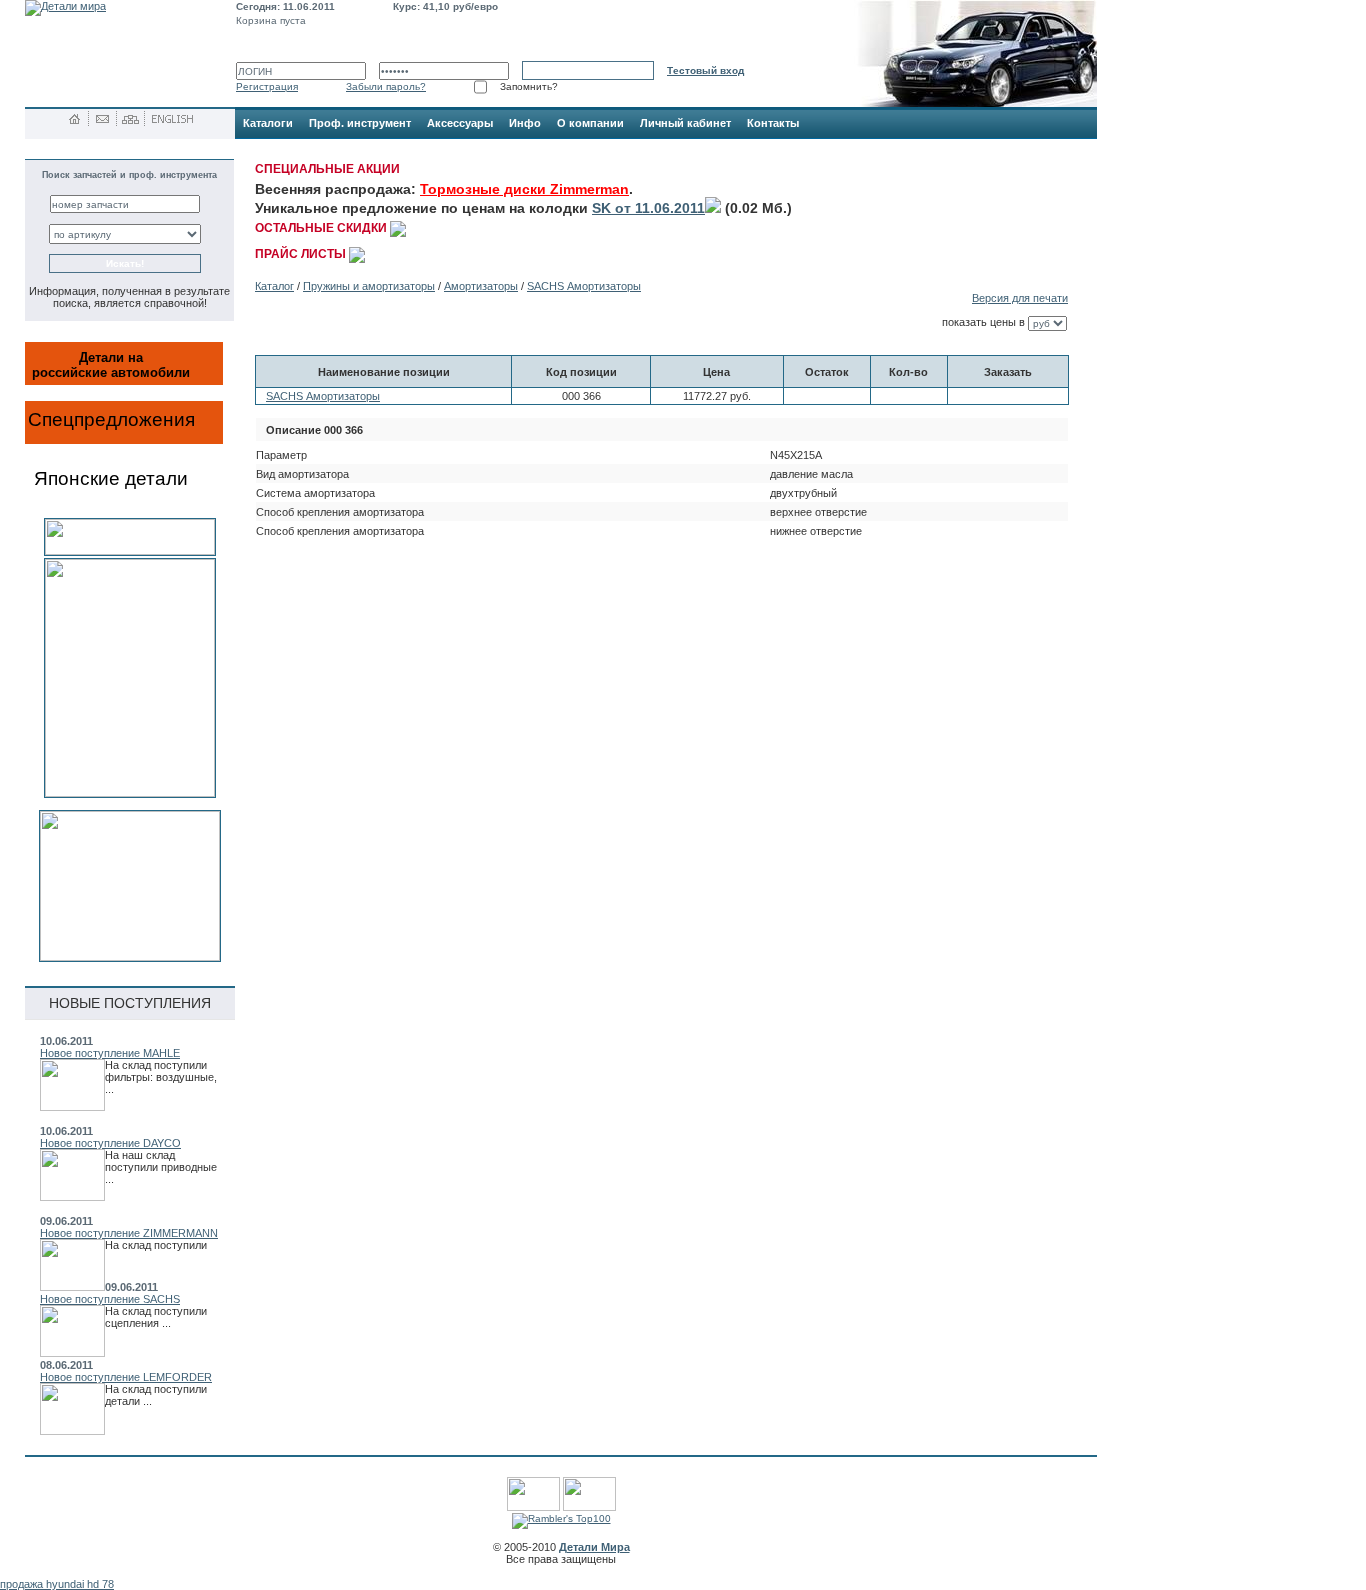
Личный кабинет (685, 123)
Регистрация (267, 86)
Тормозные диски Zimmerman (524, 189)
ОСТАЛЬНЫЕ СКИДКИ (322, 228)
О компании (590, 123)
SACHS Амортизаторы (584, 286)
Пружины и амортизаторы (369, 286)
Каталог (274, 286)
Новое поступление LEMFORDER (126, 1377)
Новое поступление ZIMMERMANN (129, 1233)
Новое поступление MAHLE (110, 1053)
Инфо (525, 123)
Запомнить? (529, 86)
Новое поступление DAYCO (110, 1143)
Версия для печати (1020, 298)
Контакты (773, 123)
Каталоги (268, 123)
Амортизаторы (481, 286)
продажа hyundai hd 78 (57, 1584)
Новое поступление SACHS (110, 1299)
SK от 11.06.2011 (648, 208)
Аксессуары (460, 123)
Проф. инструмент (360, 123)
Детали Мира (594, 1547)
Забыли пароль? (386, 86)
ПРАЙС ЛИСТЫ (302, 254)
